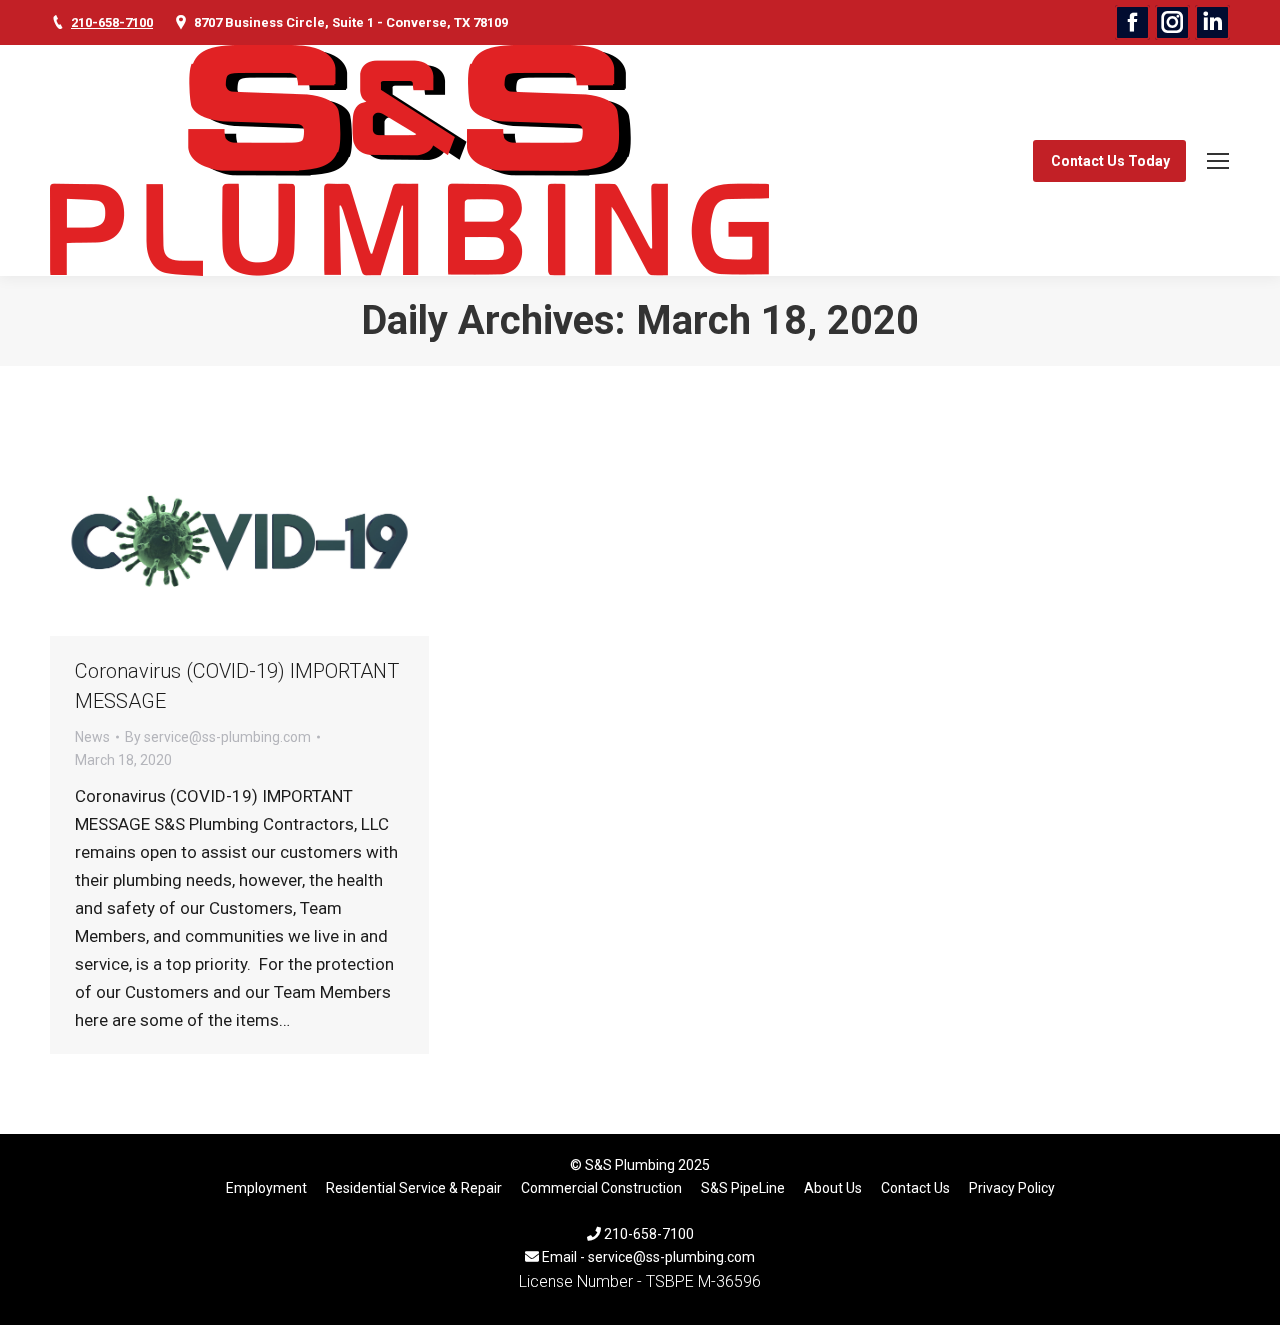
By (218, 737)
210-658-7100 (112, 22)
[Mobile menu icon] (1218, 161)
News (92, 737)
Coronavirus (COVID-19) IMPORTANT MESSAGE (237, 686)
